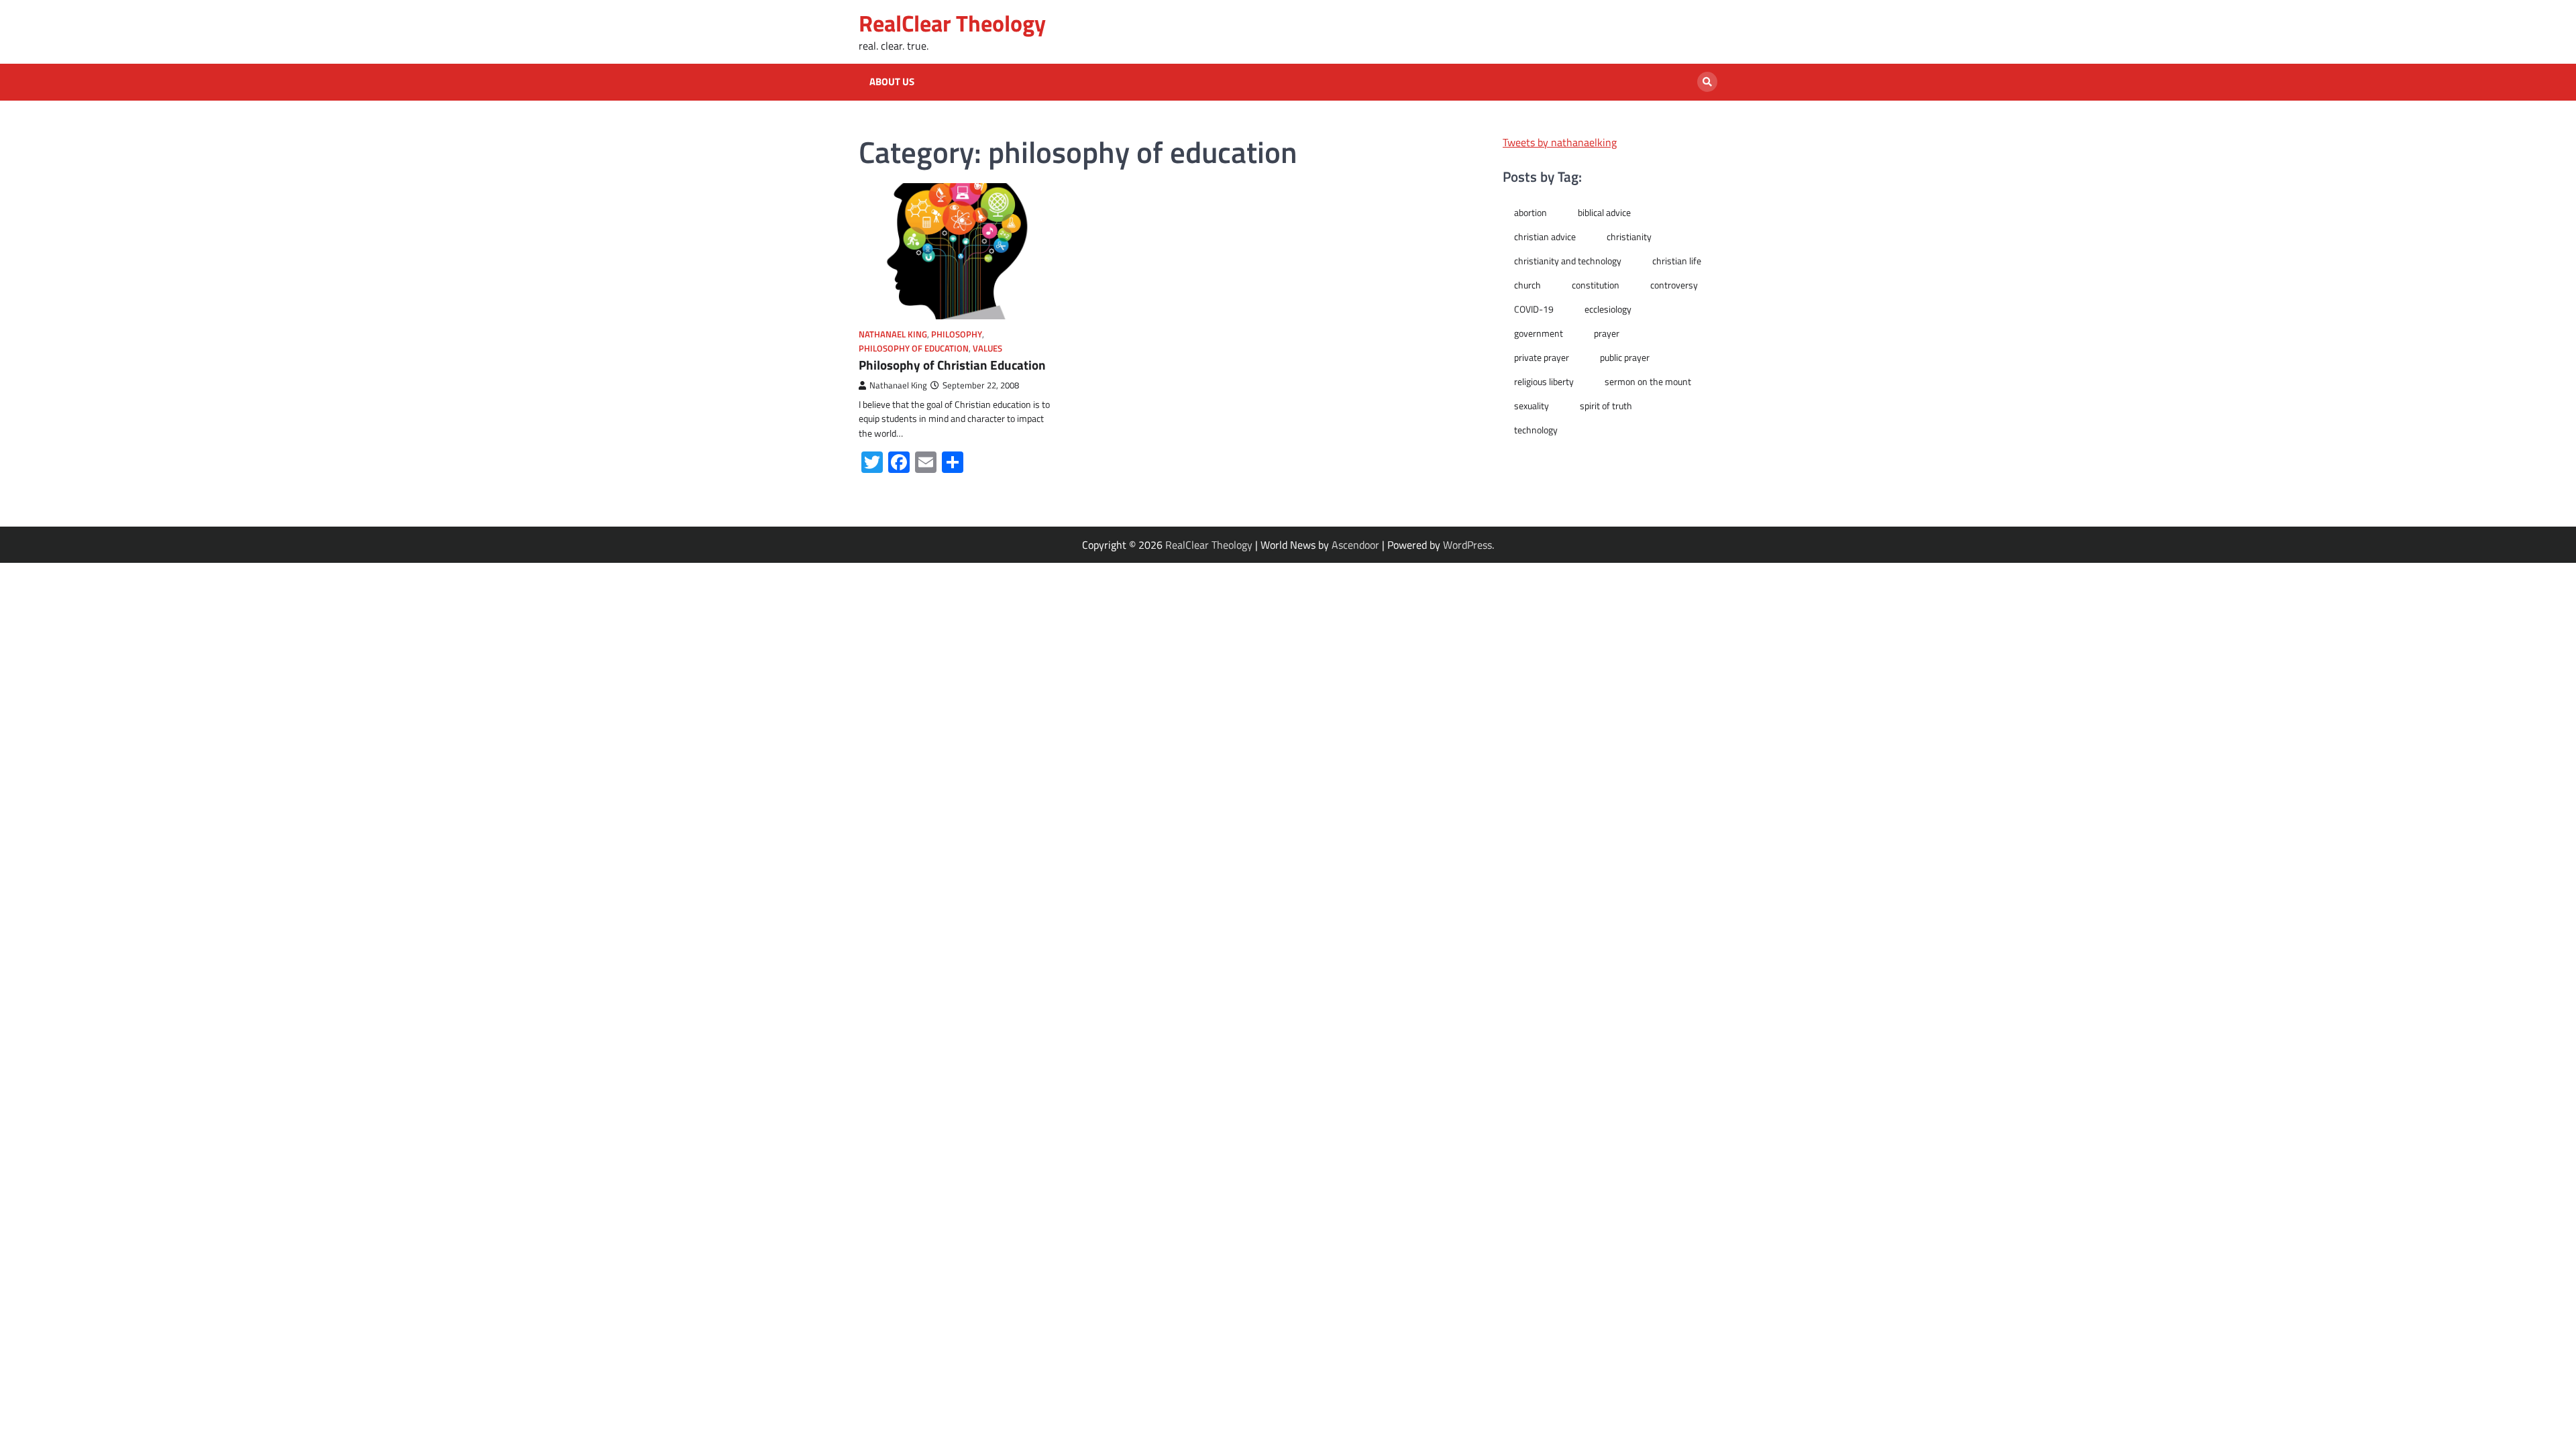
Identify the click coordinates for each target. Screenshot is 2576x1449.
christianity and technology (1568, 261)
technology (1536, 430)
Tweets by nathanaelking (1560, 142)
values (987, 348)
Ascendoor (1355, 545)
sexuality (1532, 406)
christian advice (1545, 237)
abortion (1531, 213)
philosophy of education (914, 348)
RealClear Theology (952, 23)
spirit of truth (1606, 406)
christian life (1677, 261)
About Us (892, 82)
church (1527, 285)
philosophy (957, 334)
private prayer (1542, 358)
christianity (1629, 237)
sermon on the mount (1648, 382)
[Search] (1707, 82)
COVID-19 (1534, 309)
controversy (1674, 285)
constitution (1596, 285)
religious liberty (1544, 382)
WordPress (1467, 545)
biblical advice (1604, 213)
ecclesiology (1608, 309)
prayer (1607, 333)
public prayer (1625, 358)
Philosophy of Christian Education (952, 365)
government (1539, 333)
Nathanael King (893, 334)
